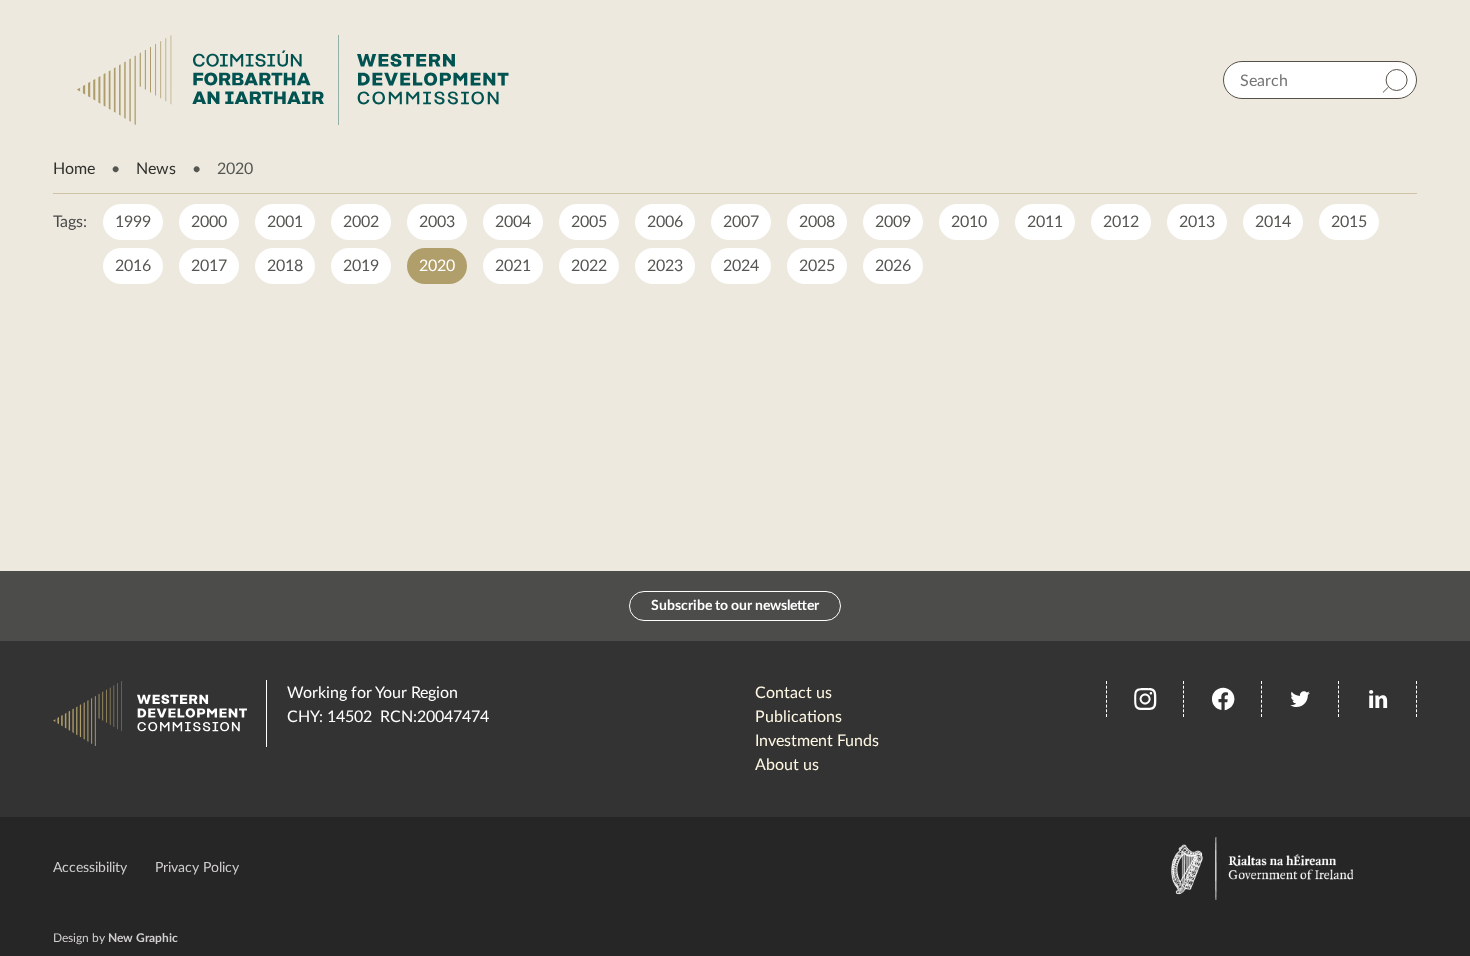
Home (74, 169)
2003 (437, 222)
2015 (1349, 222)
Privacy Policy (197, 868)
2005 (589, 222)
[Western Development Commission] (293, 80)
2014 (1273, 222)
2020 (437, 266)
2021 (513, 266)
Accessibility (90, 868)
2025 (817, 266)
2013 (1197, 222)
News (156, 169)
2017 (209, 266)
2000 (209, 222)
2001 (285, 222)
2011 (1045, 222)
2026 (893, 266)
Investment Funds (817, 741)
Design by (115, 938)
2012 (1121, 222)
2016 (133, 266)
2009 (893, 222)
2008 (817, 222)
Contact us (793, 693)
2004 (513, 222)
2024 (741, 266)
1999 (133, 222)
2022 (589, 266)
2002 (361, 222)
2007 (741, 222)
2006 (665, 222)
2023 (665, 266)
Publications (798, 717)
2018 (285, 266)
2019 (361, 266)
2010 (969, 222)
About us (787, 765)
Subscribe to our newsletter (735, 606)
